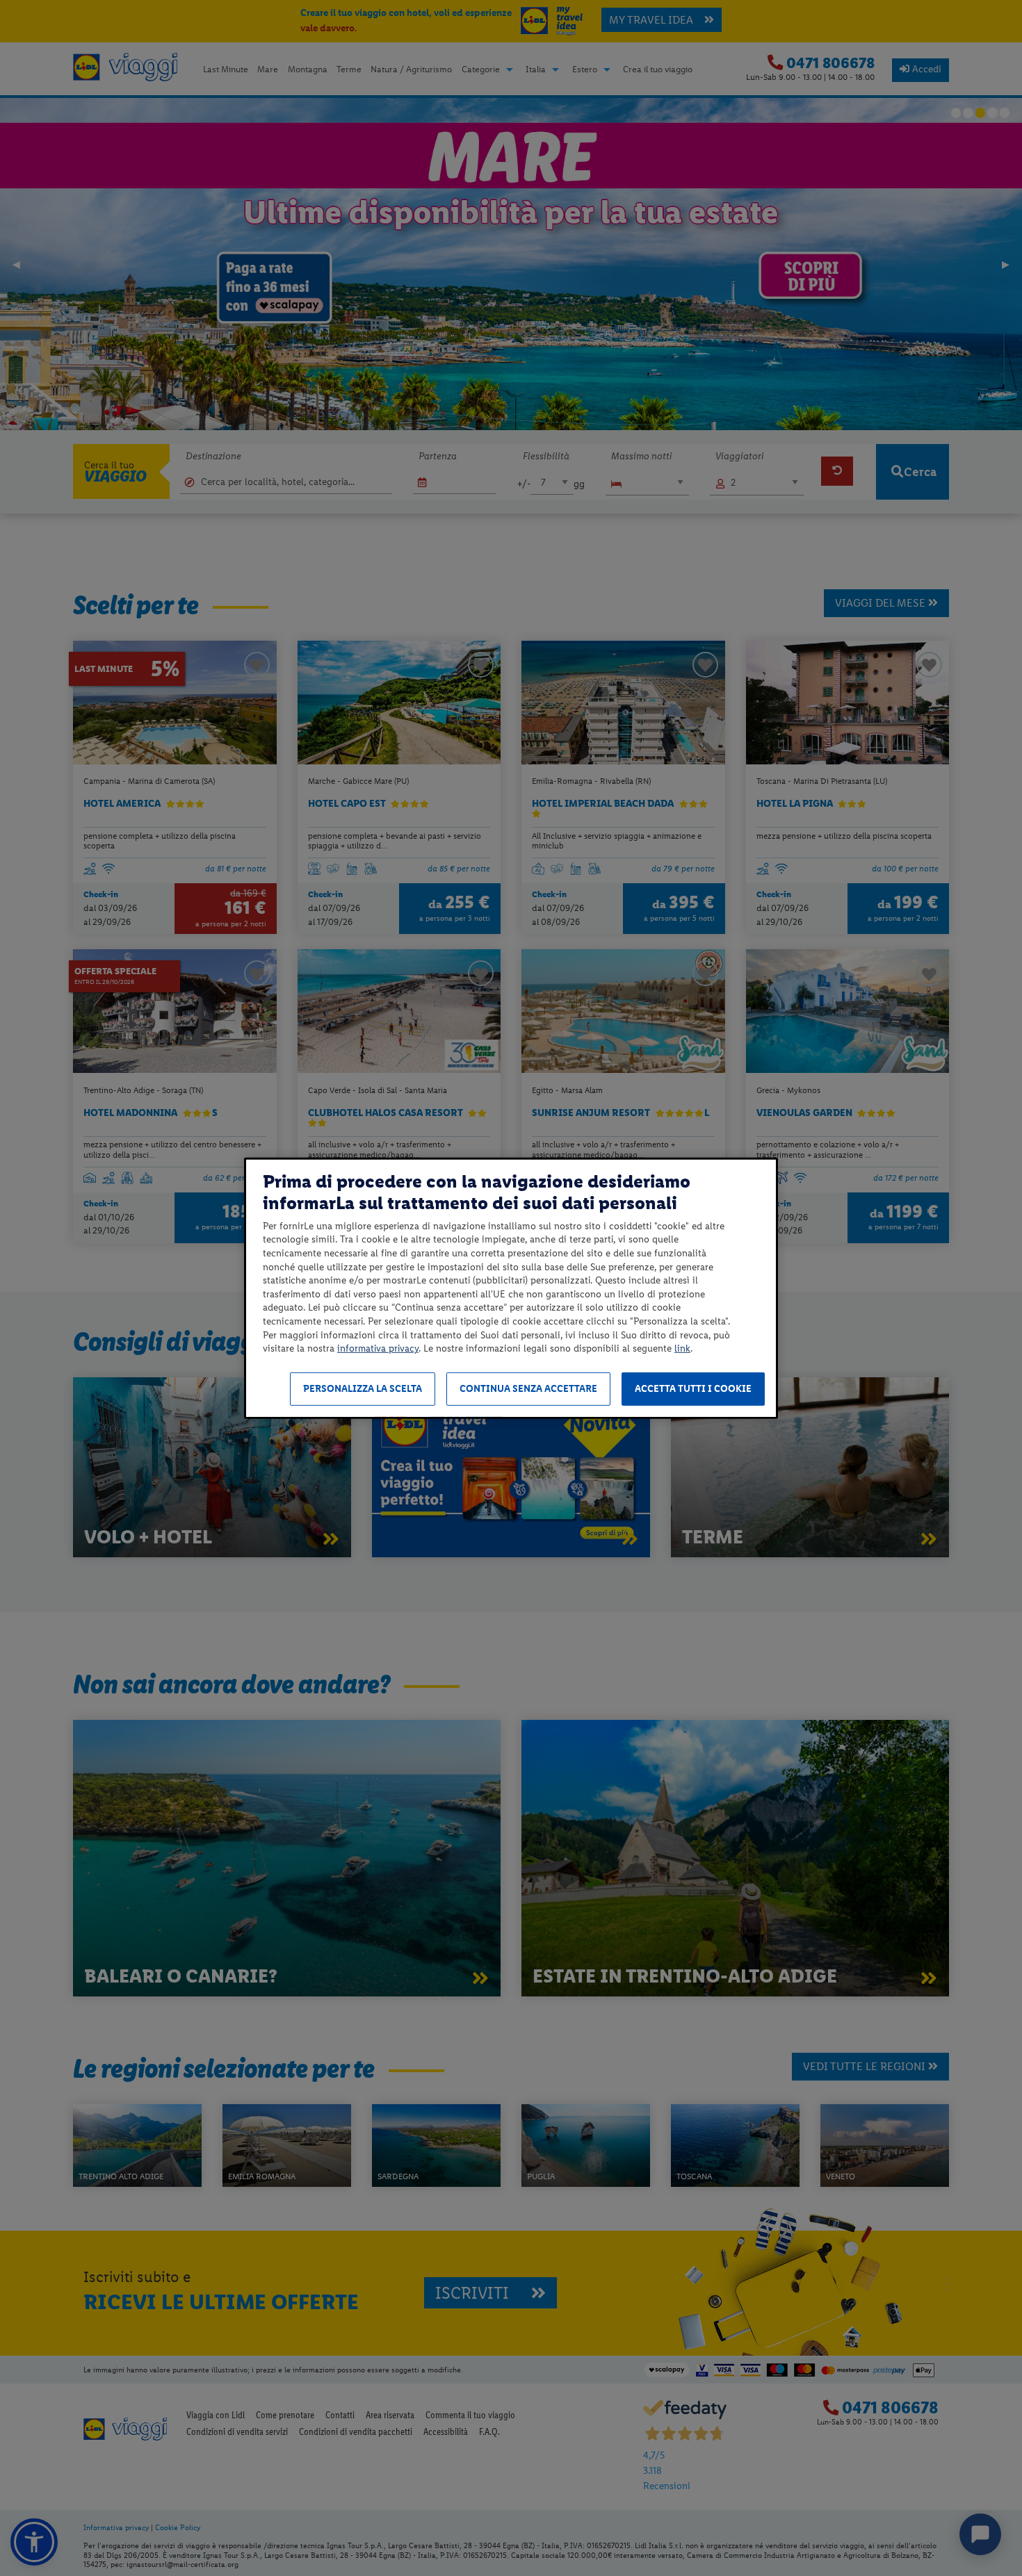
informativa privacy (378, 1348)
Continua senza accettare (528, 1389)
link (682, 1348)
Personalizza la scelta (363, 1389)
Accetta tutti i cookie (693, 1389)
